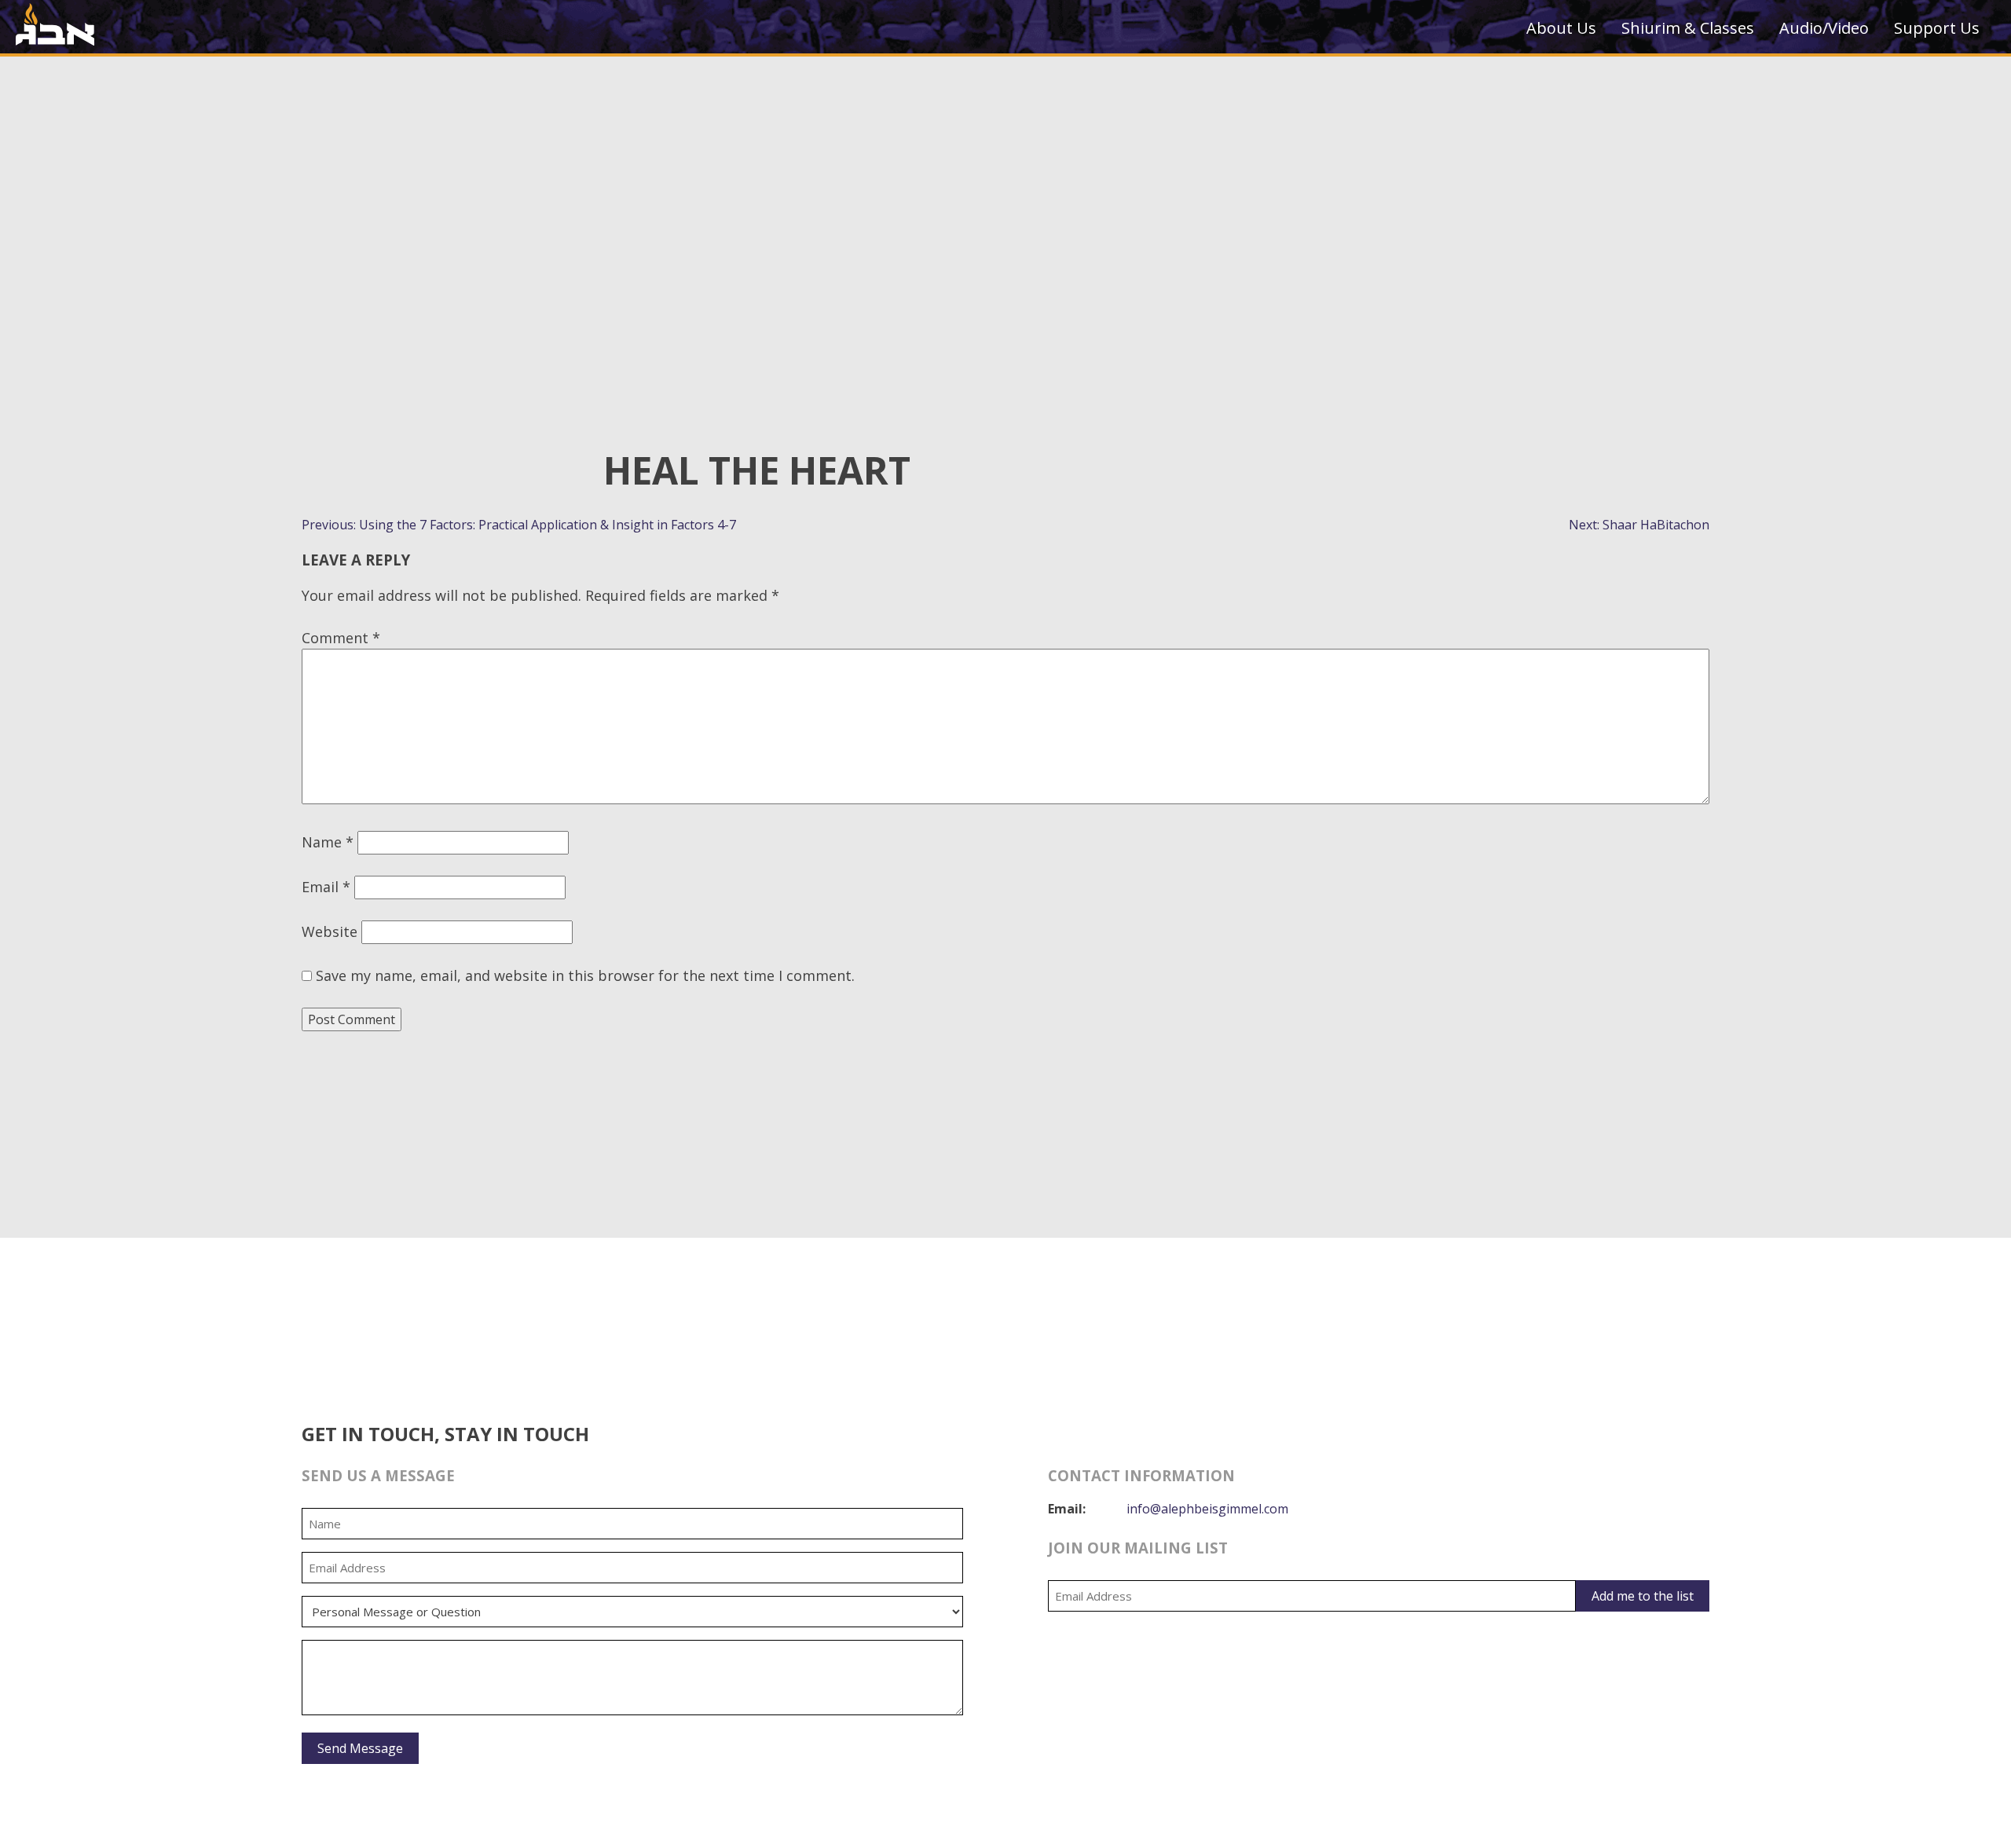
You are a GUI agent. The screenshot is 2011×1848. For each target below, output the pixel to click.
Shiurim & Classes (1688, 28)
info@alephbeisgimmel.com (1207, 1509)
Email (326, 887)
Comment (341, 638)
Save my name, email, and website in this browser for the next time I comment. (585, 975)
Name (328, 842)
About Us (1561, 28)
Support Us (1937, 28)
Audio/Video (1824, 28)
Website (330, 931)
